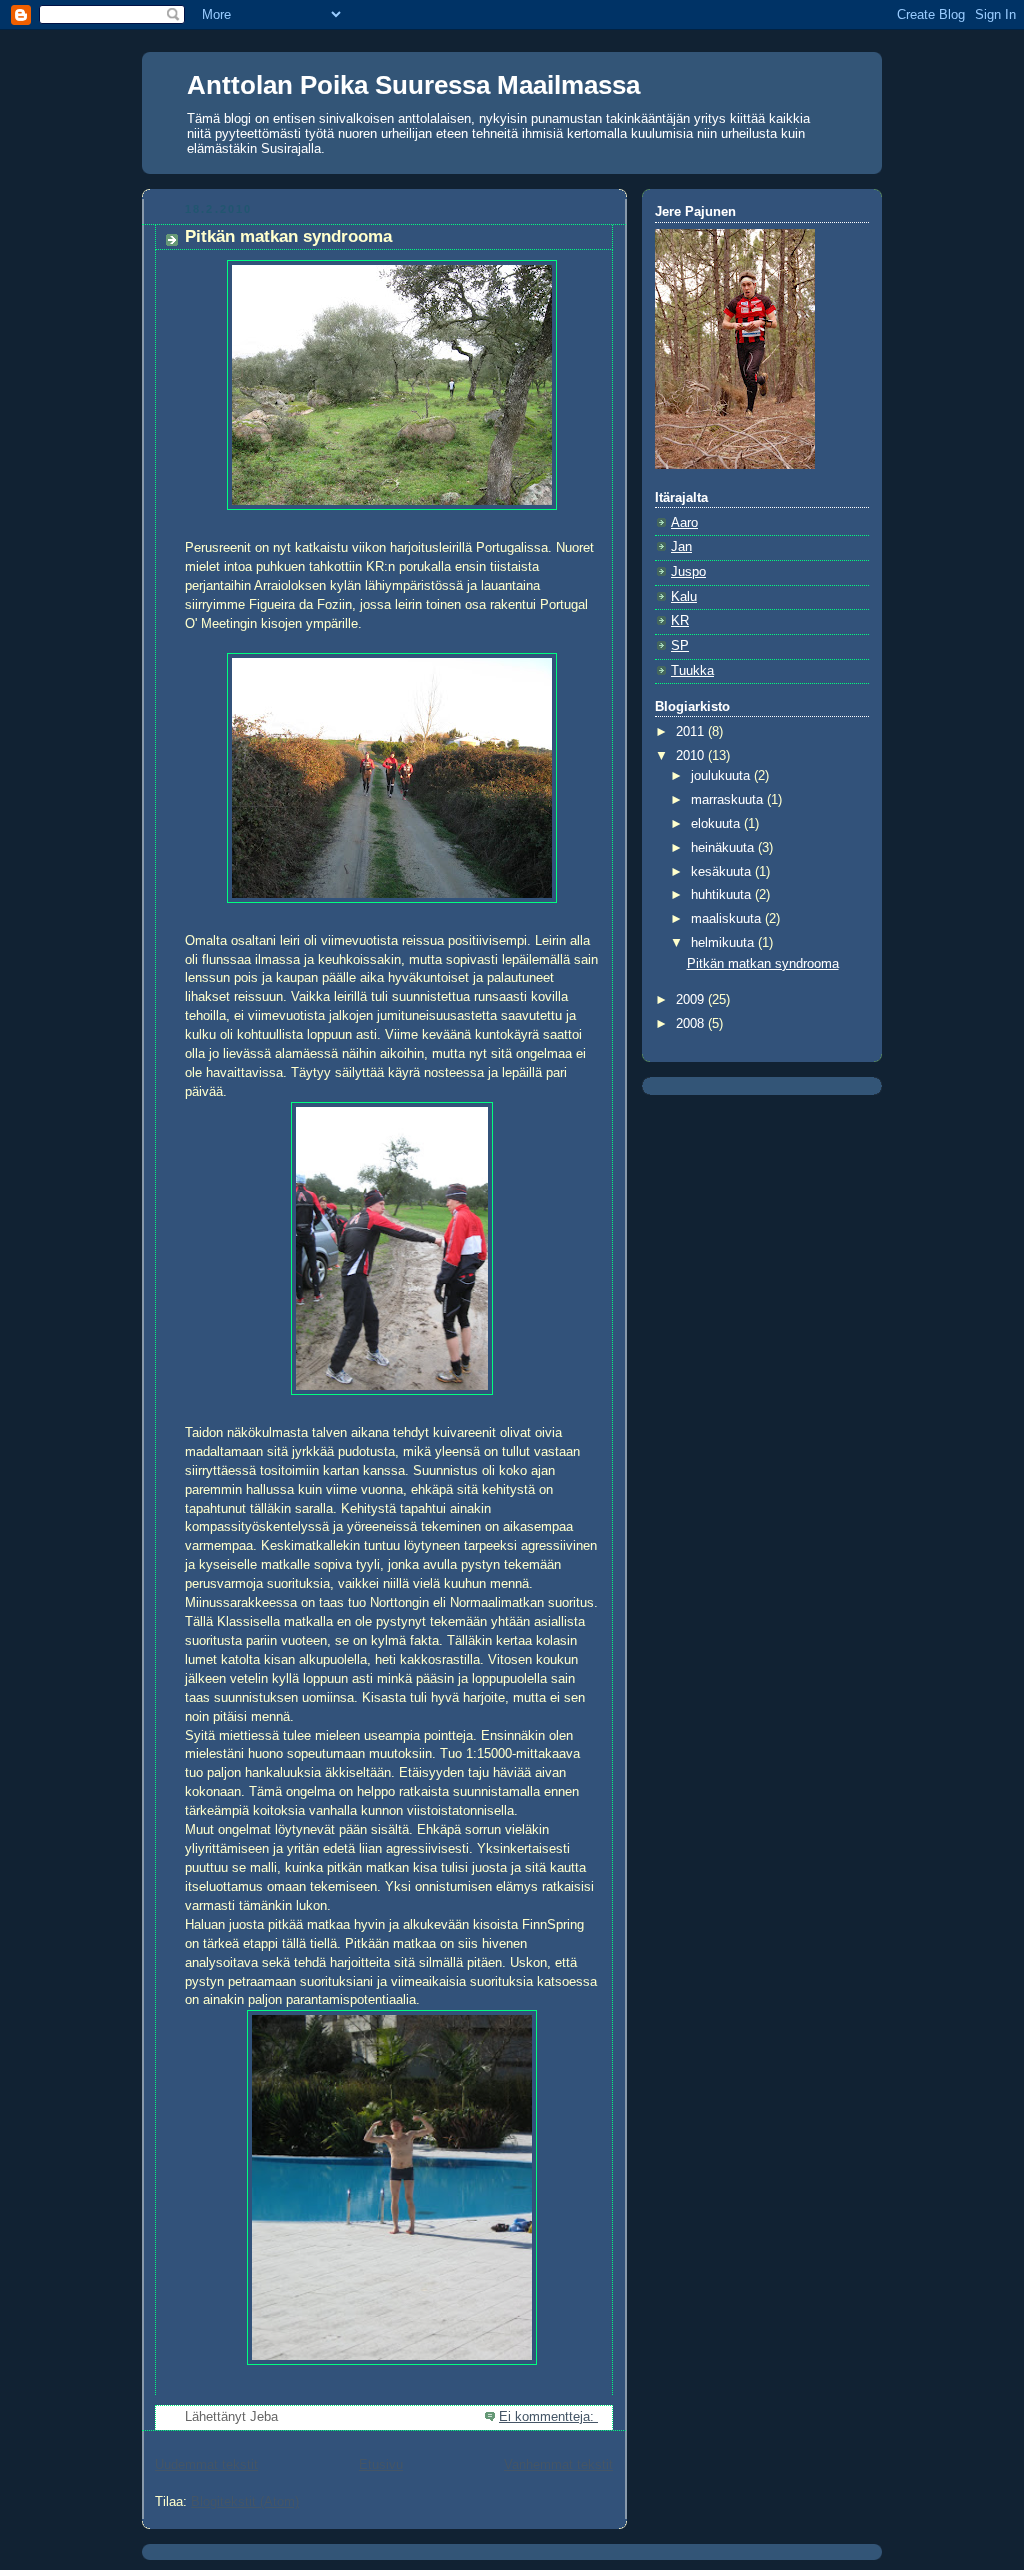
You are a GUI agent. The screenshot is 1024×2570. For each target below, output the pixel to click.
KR (680, 621)
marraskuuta (729, 800)
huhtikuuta (723, 895)
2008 (692, 1024)
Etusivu (381, 2465)
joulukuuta (722, 776)
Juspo (688, 572)
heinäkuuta (724, 848)
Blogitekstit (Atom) (245, 2502)
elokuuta (717, 824)
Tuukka (692, 671)
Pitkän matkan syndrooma (288, 236)
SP (680, 646)
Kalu (684, 597)
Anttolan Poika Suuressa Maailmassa (413, 85)
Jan (681, 547)
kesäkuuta (723, 872)
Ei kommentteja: (548, 2417)
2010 (692, 756)
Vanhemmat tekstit (558, 2465)
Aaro (684, 523)
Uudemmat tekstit (206, 2465)
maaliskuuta (728, 919)
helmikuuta (724, 943)
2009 (692, 1000)
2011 (692, 732)
